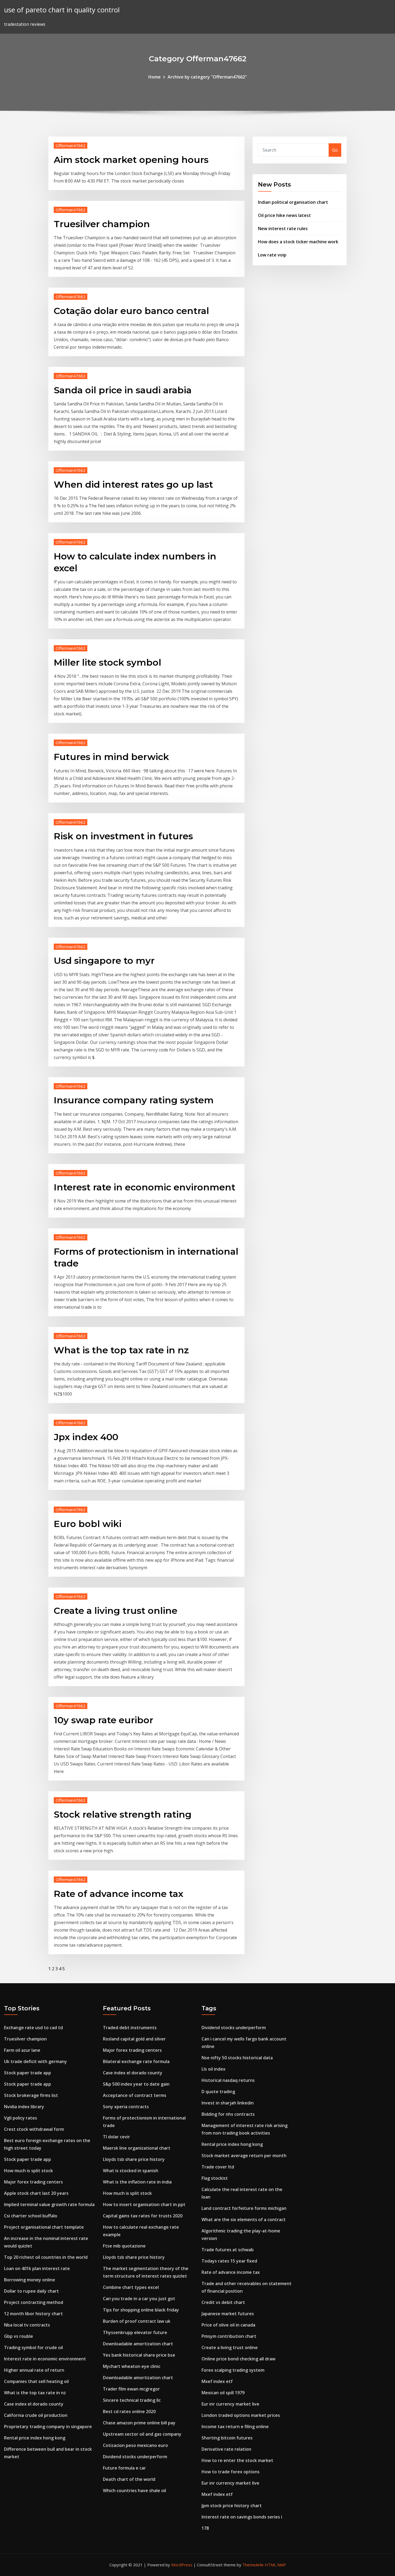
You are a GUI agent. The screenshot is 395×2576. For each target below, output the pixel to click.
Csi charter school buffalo (31, 2216)
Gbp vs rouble (19, 2336)
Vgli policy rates (21, 2118)
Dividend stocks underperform (135, 2457)
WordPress (182, 2565)
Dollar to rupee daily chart (31, 2291)
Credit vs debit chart (223, 2302)
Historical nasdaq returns (228, 2080)
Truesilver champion (102, 224)
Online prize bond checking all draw (238, 2359)
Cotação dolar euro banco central (131, 311)
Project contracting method (34, 2302)
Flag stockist (215, 2178)
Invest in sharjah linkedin (228, 2103)
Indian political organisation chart (293, 202)
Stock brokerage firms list (31, 2095)
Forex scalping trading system (233, 2370)
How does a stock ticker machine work (298, 242)
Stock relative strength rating (123, 1814)
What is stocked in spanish (131, 2171)
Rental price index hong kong (35, 2438)
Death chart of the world (129, 2479)
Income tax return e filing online (235, 2427)
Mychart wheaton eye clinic (132, 2366)
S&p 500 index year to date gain (136, 2084)
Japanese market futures (228, 2314)
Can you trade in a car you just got (139, 2299)
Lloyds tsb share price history (134, 2159)
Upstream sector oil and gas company (142, 2434)
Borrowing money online (30, 2280)
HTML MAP (275, 2565)
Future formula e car (124, 2468)
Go (335, 150)
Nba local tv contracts (27, 2325)
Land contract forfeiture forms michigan (244, 2208)
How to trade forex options (231, 2472)
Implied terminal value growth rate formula (49, 2204)
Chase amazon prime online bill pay (139, 2423)
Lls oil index (213, 2069)
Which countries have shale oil (134, 2491)
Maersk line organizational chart (137, 2148)
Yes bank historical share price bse (139, 2355)
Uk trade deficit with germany (35, 2061)
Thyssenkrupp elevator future (135, 2332)
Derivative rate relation (226, 2449)
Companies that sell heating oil (36, 2381)
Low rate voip (272, 255)
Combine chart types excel (131, 2287)
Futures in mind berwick (111, 757)
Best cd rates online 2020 (129, 2411)
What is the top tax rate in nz (121, 1350)
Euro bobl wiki (88, 1524)
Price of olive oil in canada (228, 2325)
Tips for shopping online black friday (141, 2310)
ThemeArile (253, 2565)
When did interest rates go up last (133, 484)
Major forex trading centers (33, 2182)
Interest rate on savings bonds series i (242, 2517)
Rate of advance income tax (119, 1894)
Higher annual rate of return (34, 2370)
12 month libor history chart (33, 2314)
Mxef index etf (217, 2381)
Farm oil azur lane (22, 2050)
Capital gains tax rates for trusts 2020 (143, 2216)
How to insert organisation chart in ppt (144, 2204)
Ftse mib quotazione (124, 2246)
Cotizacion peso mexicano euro (135, 2445)
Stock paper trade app (28, 2073)
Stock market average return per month (244, 2156)
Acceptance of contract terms (135, 2095)
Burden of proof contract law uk (137, 2321)
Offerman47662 (71, 145)
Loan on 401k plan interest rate (37, 2268)
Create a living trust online (116, 1611)
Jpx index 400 (86, 1437)
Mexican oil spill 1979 (223, 2393)
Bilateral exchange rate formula (136, 2061)
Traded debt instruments (130, 2028)
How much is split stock (28, 2171)
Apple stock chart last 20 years (36, 2193)
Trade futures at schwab (228, 2250)
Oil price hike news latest (284, 215)
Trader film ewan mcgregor (131, 2389)
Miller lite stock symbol (107, 662)
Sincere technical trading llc (132, 2400)
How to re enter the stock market (237, 2460)
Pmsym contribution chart (229, 2336)
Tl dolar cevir (116, 2137)
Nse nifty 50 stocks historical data (237, 2058)
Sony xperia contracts (126, 2107)
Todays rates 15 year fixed (229, 2261)
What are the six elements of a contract (244, 2220)
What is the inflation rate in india (137, 2182)
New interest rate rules (283, 229)
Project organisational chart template (44, 2227)
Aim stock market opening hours (131, 160)
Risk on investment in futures (123, 836)
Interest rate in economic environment (145, 1187)
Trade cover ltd (218, 2167)
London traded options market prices (241, 2415)
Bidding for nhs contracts (228, 2114)
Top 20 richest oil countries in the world (46, 2257)
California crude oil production (36, 2415)
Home (155, 77)
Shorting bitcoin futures (227, 2438)
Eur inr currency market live (230, 2404)
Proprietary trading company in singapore (48, 2427)
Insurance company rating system (134, 1100)
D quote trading (218, 2092)
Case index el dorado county (34, 2404)
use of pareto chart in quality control (62, 10)
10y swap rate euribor (103, 1720)
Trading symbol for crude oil (33, 2347)
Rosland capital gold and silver (134, 2039)
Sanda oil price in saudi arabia (123, 390)
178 (205, 2528)
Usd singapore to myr (104, 961)
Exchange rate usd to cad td (33, 2028)
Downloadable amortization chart (138, 2344)
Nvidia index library (24, 2107)
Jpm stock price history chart (232, 2506)
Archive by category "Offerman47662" (207, 77)
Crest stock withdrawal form (34, 2129)
